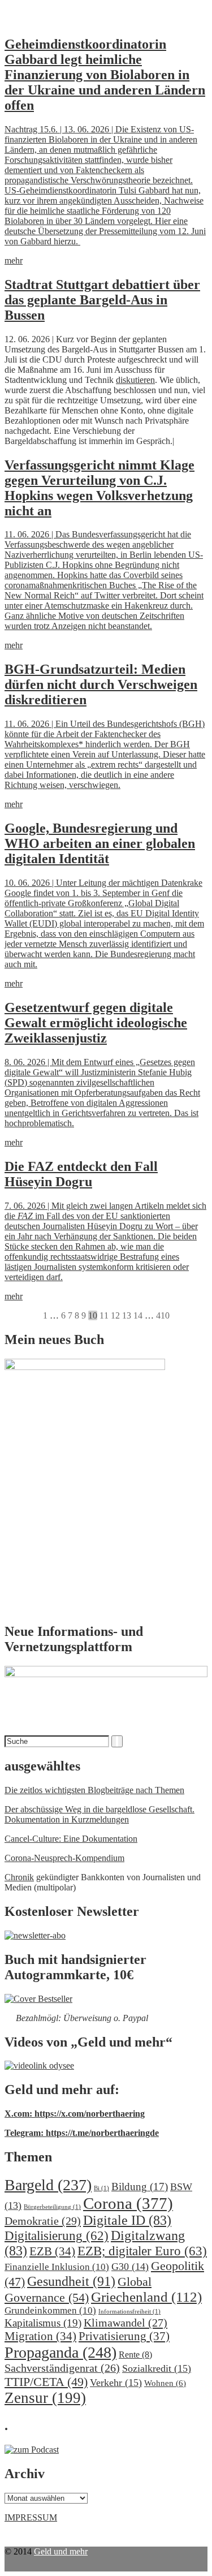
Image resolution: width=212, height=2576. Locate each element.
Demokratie (43, 2221)
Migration (40, 2336)
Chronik (19, 1877)
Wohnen (165, 2383)
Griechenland (146, 2297)
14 (138, 1315)
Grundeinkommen (50, 2310)
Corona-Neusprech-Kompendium (64, 1858)
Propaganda (60, 2352)
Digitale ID (127, 2220)
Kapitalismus (43, 2323)
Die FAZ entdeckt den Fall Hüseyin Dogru (81, 1174)
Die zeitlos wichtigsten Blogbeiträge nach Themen (94, 1790)
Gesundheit (71, 2281)
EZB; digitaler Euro (142, 2251)
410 (163, 1315)
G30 (130, 2267)
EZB (52, 2251)
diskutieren (135, 380)
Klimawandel (126, 2323)
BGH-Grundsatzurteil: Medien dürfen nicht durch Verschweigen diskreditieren (101, 684)
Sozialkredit (157, 2368)
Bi (101, 2188)
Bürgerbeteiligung (52, 2207)
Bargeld (48, 2185)
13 (127, 1315)
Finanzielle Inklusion (57, 2267)
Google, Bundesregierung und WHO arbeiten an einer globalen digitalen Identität (100, 843)
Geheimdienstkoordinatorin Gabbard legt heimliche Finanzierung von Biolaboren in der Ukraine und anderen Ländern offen (105, 75)
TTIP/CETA (46, 2382)
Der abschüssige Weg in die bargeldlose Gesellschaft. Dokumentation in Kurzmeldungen (99, 1814)
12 (115, 1315)
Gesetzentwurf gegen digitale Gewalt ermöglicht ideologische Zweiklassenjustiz (96, 1023)
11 (104, 1315)
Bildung (140, 2187)
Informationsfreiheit (129, 2312)
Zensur (45, 2398)
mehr (14, 260)
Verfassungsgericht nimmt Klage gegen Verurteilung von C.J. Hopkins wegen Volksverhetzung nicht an (99, 488)
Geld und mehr (61, 2551)
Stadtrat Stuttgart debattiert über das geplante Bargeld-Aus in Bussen (102, 300)
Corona (128, 2203)
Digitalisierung (57, 2236)
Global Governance (78, 2289)
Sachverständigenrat (62, 2368)
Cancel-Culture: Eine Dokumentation (71, 1839)
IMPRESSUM (31, 2517)
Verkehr (116, 2383)
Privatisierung (124, 2336)
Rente (135, 2355)
